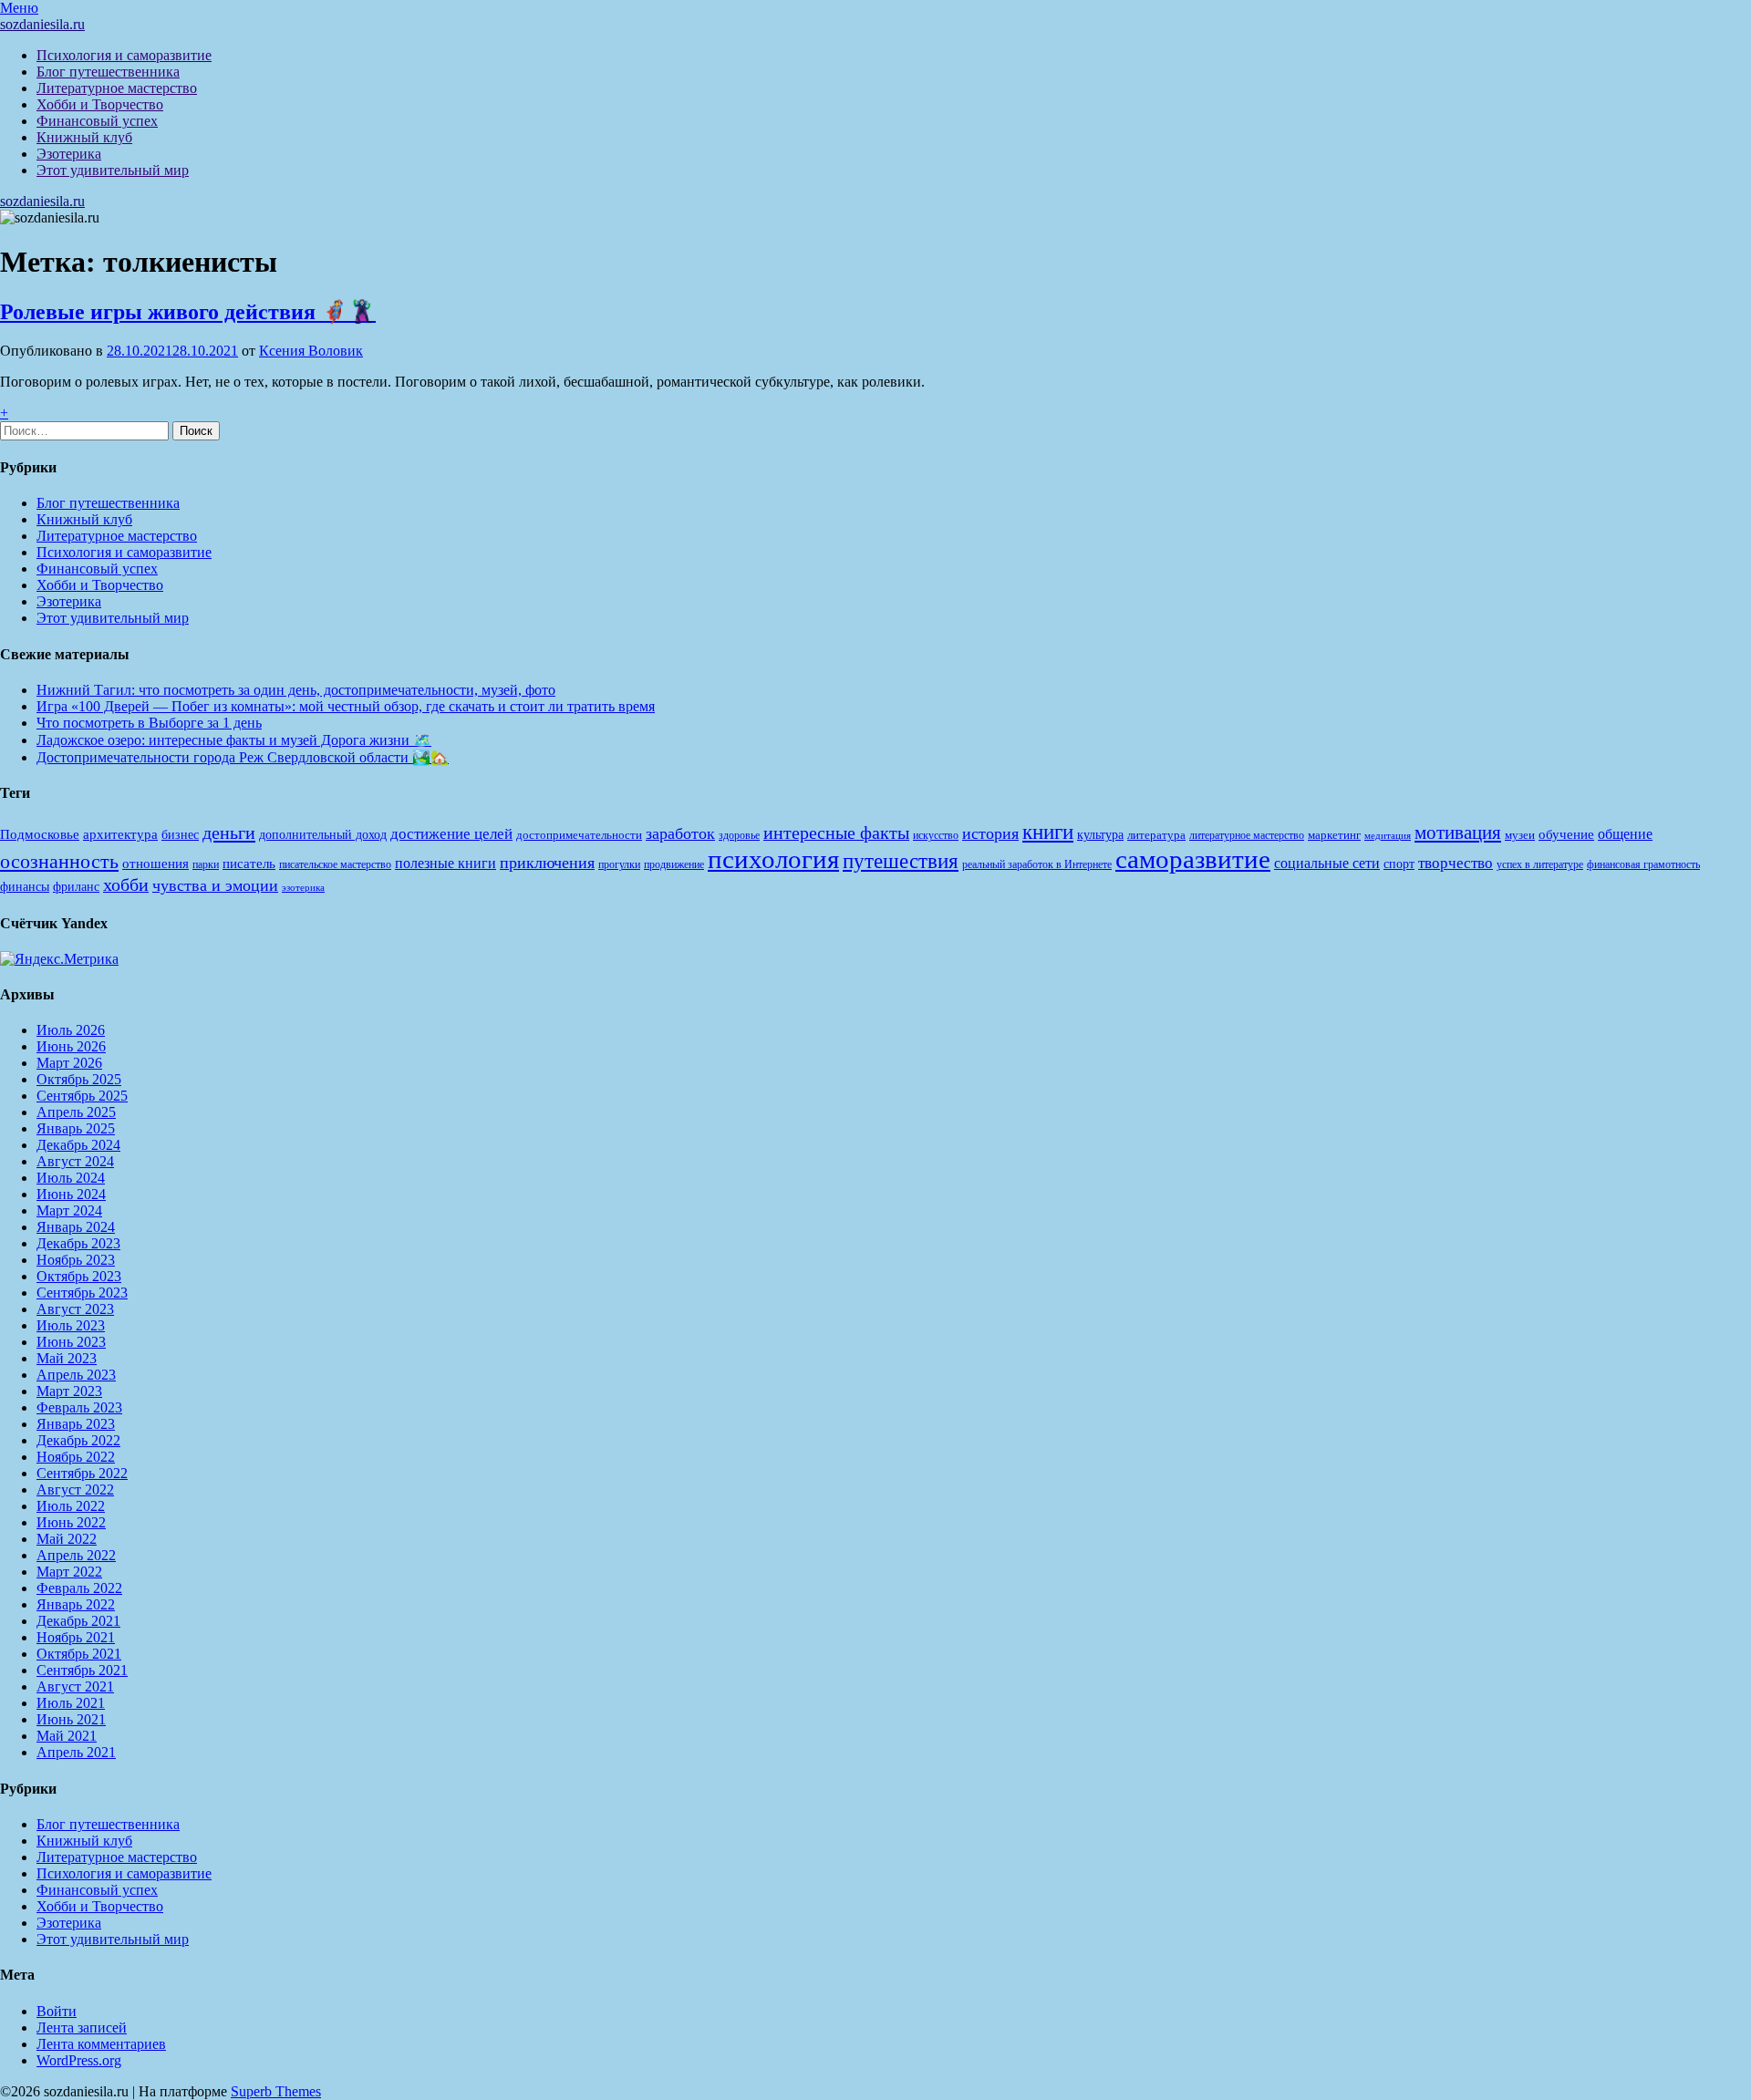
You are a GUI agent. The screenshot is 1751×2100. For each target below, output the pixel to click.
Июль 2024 (71, 1178)
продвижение (674, 864)
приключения (547, 863)
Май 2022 (67, 1539)
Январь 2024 (76, 1227)
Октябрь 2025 (79, 1079)
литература (1156, 835)
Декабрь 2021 (78, 1621)
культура (1100, 835)
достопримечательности (579, 835)
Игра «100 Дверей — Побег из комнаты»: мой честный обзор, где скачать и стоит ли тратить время (346, 706)
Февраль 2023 (79, 1407)
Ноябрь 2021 (76, 1637)
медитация (1388, 836)
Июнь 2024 (71, 1194)
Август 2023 (75, 1309)
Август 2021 (75, 1686)
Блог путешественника (108, 72)
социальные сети (1327, 863)
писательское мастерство (335, 864)
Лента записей (82, 2028)
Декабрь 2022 (78, 1440)
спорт (1399, 864)
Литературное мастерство (117, 88)
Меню (19, 8)
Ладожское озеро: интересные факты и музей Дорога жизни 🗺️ (234, 740)
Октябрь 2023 (79, 1276)
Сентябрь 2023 (82, 1293)
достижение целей (451, 834)
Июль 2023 (71, 1325)
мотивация (1458, 833)
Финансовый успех (97, 121)
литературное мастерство (1247, 835)
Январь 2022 (76, 1604)
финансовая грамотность (1643, 864)
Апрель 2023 (76, 1375)
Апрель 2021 (76, 1752)
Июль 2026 (71, 1030)
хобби (126, 884)
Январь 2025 (76, 1128)
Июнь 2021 (71, 1719)
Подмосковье (40, 834)
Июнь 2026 (71, 1046)
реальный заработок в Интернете (1037, 864)
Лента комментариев (101, 2044)
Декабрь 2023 (78, 1243)
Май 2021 (67, 1736)
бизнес (180, 834)
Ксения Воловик (311, 351)
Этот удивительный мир (113, 170)
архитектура (120, 834)
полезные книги (446, 863)
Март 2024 (69, 1210)
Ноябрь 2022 (76, 1457)
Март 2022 (69, 1572)
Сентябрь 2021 (82, 1670)
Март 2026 (69, 1063)
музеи (1520, 835)
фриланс (76, 887)
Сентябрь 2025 (82, 1096)
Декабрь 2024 (78, 1145)
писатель (249, 864)
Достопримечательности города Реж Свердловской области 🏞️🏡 (243, 757)
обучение (1566, 834)
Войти (57, 2011)
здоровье (739, 835)
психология (773, 859)
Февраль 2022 (79, 1588)
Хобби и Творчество (100, 104)
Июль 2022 (71, 1506)
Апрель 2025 (76, 1112)
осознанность (59, 862)
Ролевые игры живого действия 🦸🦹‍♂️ (188, 312)
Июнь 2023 (71, 1342)
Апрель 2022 (76, 1555)
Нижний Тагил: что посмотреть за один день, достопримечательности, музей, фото (296, 690)
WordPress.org (79, 2060)
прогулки (619, 864)
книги (1048, 832)
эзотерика (303, 888)
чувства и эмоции (215, 885)
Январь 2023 (76, 1424)
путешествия (901, 861)
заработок (680, 833)
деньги (229, 833)
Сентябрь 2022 (82, 1473)
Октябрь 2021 (79, 1654)
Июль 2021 (71, 1703)
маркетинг (1334, 835)
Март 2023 (69, 1391)
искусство (936, 835)
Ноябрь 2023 (76, 1260)
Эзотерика (69, 154)
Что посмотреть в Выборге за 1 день (149, 723)
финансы (25, 886)
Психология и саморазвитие (124, 55)
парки (206, 864)
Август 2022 (75, 1490)
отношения (155, 864)
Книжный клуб (84, 137)
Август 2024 (75, 1161)
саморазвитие (1193, 859)
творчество (1456, 863)
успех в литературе (1540, 864)
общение (1625, 834)
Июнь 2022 (71, 1522)
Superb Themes (276, 2091)
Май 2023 (67, 1358)
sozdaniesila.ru (42, 24)
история (990, 833)
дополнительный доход (323, 835)
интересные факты (836, 833)
